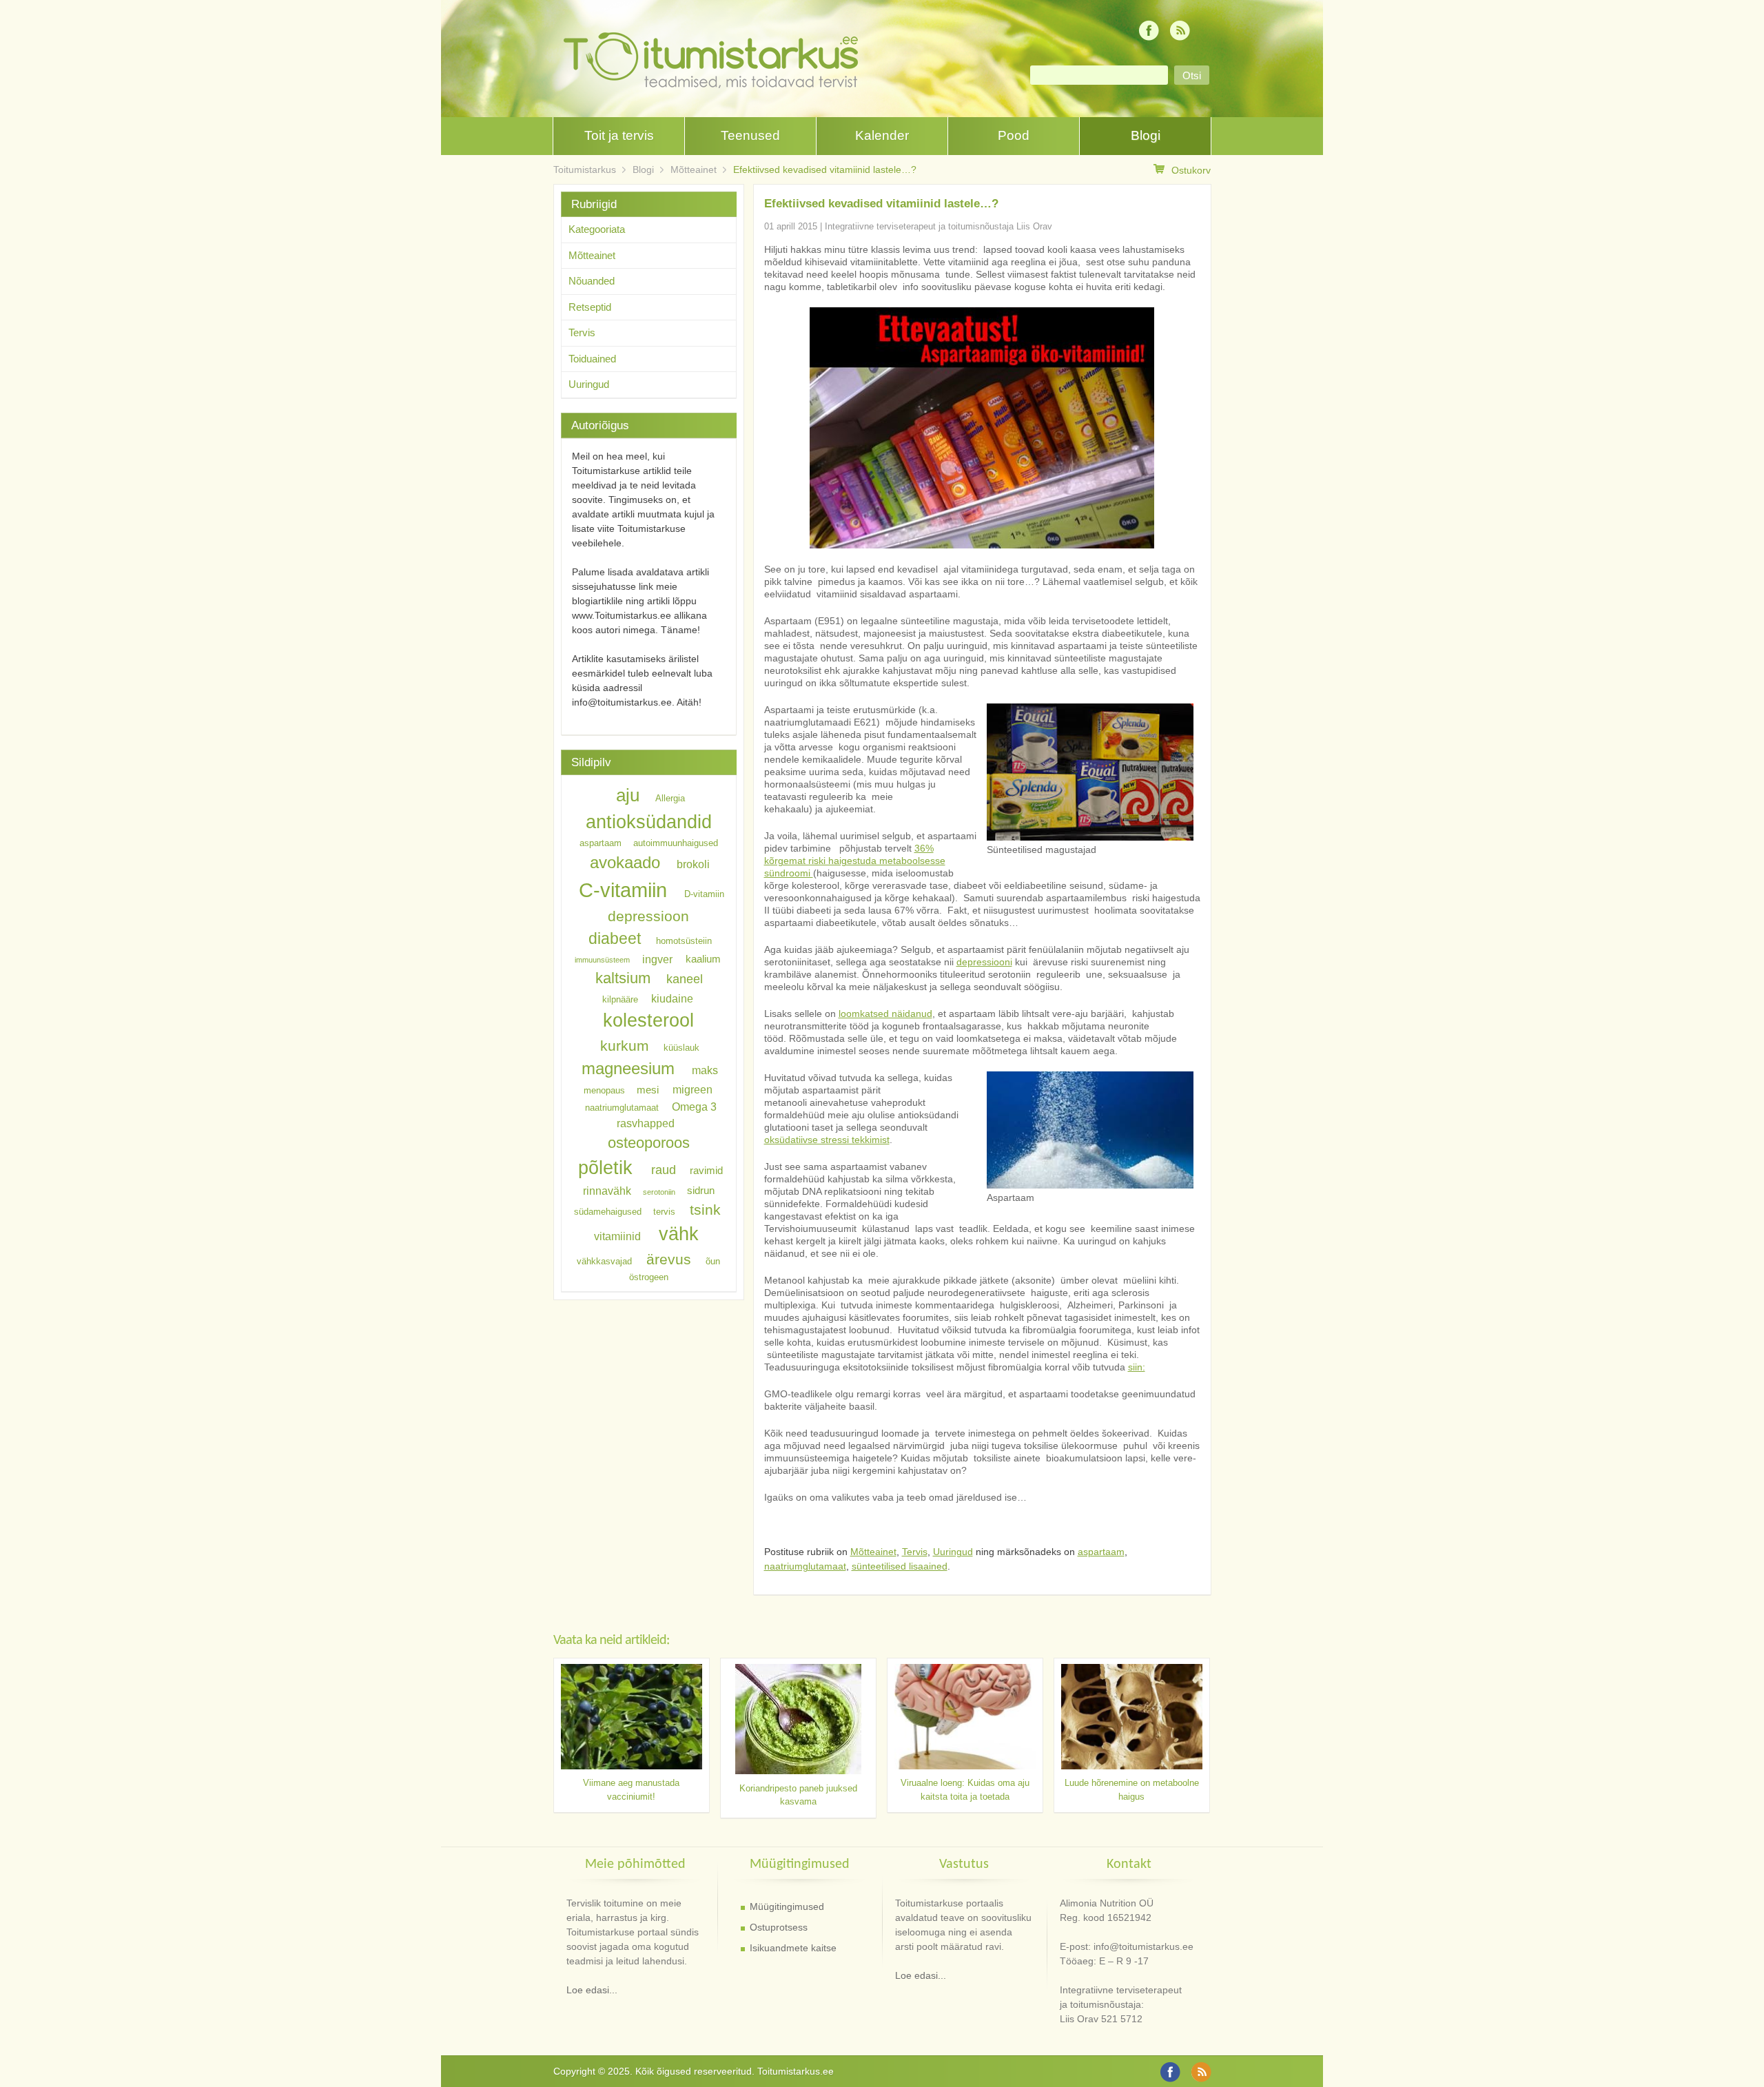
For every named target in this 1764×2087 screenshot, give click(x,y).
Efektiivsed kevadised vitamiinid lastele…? (825, 169)
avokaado (625, 862)
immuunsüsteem (602, 960)
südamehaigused (608, 1212)
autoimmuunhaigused (676, 843)
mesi (648, 1090)
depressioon (648, 916)
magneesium (628, 1068)
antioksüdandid (649, 822)
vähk (679, 1234)
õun (713, 1261)
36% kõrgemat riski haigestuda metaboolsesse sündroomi (855, 861)
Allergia (670, 798)
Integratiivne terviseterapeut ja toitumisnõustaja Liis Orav (939, 226)
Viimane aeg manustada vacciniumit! (631, 1790)
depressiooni (984, 962)
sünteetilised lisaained (900, 1566)
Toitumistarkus (585, 169)
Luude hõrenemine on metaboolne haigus (1132, 1790)
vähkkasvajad (604, 1261)
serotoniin (659, 1192)
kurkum (625, 1046)
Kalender (882, 135)
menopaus (604, 1090)
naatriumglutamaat (805, 1566)
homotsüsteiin (684, 941)
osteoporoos (649, 1142)
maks (705, 1070)
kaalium (703, 959)
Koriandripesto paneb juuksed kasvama (798, 1795)
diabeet (615, 938)
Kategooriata (597, 229)
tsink (705, 1210)
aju (628, 795)
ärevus (669, 1259)
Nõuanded (592, 281)
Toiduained (592, 359)
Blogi (1146, 135)
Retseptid (590, 307)
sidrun (701, 1191)
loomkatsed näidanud (885, 1014)
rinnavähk (607, 1191)
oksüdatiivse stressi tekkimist (827, 1140)
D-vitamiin (704, 894)
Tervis (915, 1552)
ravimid (706, 1171)
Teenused (750, 135)
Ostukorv (1191, 170)
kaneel (685, 979)
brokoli (693, 864)
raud (664, 1170)
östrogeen (649, 1277)
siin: (1137, 1367)
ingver (657, 958)
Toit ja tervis (619, 135)
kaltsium (623, 978)
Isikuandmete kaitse (793, 1948)
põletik (605, 1168)
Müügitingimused (787, 1906)
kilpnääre (620, 999)
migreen (693, 1089)
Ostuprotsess (779, 1927)
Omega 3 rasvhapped (667, 1114)
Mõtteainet (694, 169)
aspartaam (1101, 1552)
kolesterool (648, 1020)
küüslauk (681, 1048)
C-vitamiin (623, 890)
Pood (1014, 135)
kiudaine (672, 998)
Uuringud (953, 1552)
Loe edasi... (592, 1990)
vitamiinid (617, 1236)
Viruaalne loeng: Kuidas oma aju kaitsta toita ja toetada (965, 1790)
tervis (664, 1212)
